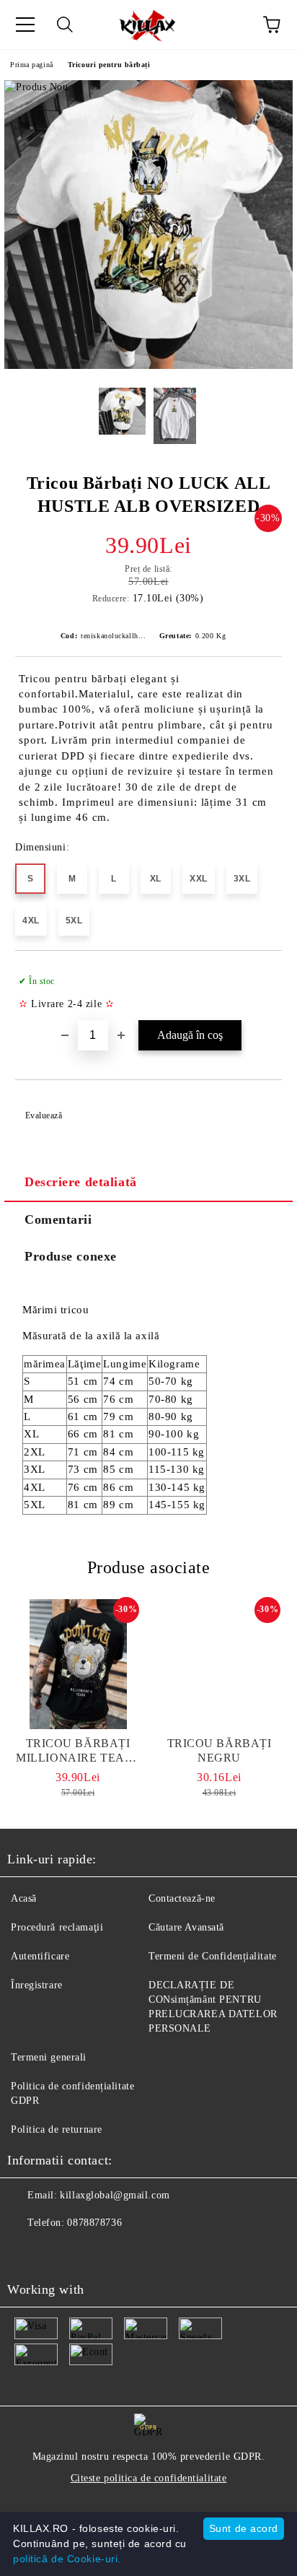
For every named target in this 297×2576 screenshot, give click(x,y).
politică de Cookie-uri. (67, 2559)
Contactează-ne (182, 1898)
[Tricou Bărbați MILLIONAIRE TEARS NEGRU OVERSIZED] (78, 1664)
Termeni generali (49, 2057)
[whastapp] (89, 2252)
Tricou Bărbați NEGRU (220, 1750)
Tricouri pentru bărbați (109, 65)
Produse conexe (71, 1256)
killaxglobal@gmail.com (115, 2195)
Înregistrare (37, 1985)
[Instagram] (58, 2252)
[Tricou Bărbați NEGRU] (219, 1664)
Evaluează (44, 1115)
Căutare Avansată (186, 1927)
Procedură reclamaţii (57, 1927)
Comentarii (58, 1219)
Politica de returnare (57, 2129)
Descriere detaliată (81, 1182)
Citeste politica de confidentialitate (149, 2478)
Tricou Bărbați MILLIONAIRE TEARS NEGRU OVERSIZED (78, 1751)
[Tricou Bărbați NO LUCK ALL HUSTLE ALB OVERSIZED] (148, 366)
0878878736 (94, 2223)
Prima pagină (32, 65)
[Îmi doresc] (261, 975)
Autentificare (40, 1956)
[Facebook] (26, 2252)
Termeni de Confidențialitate (213, 1956)
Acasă (24, 1898)
